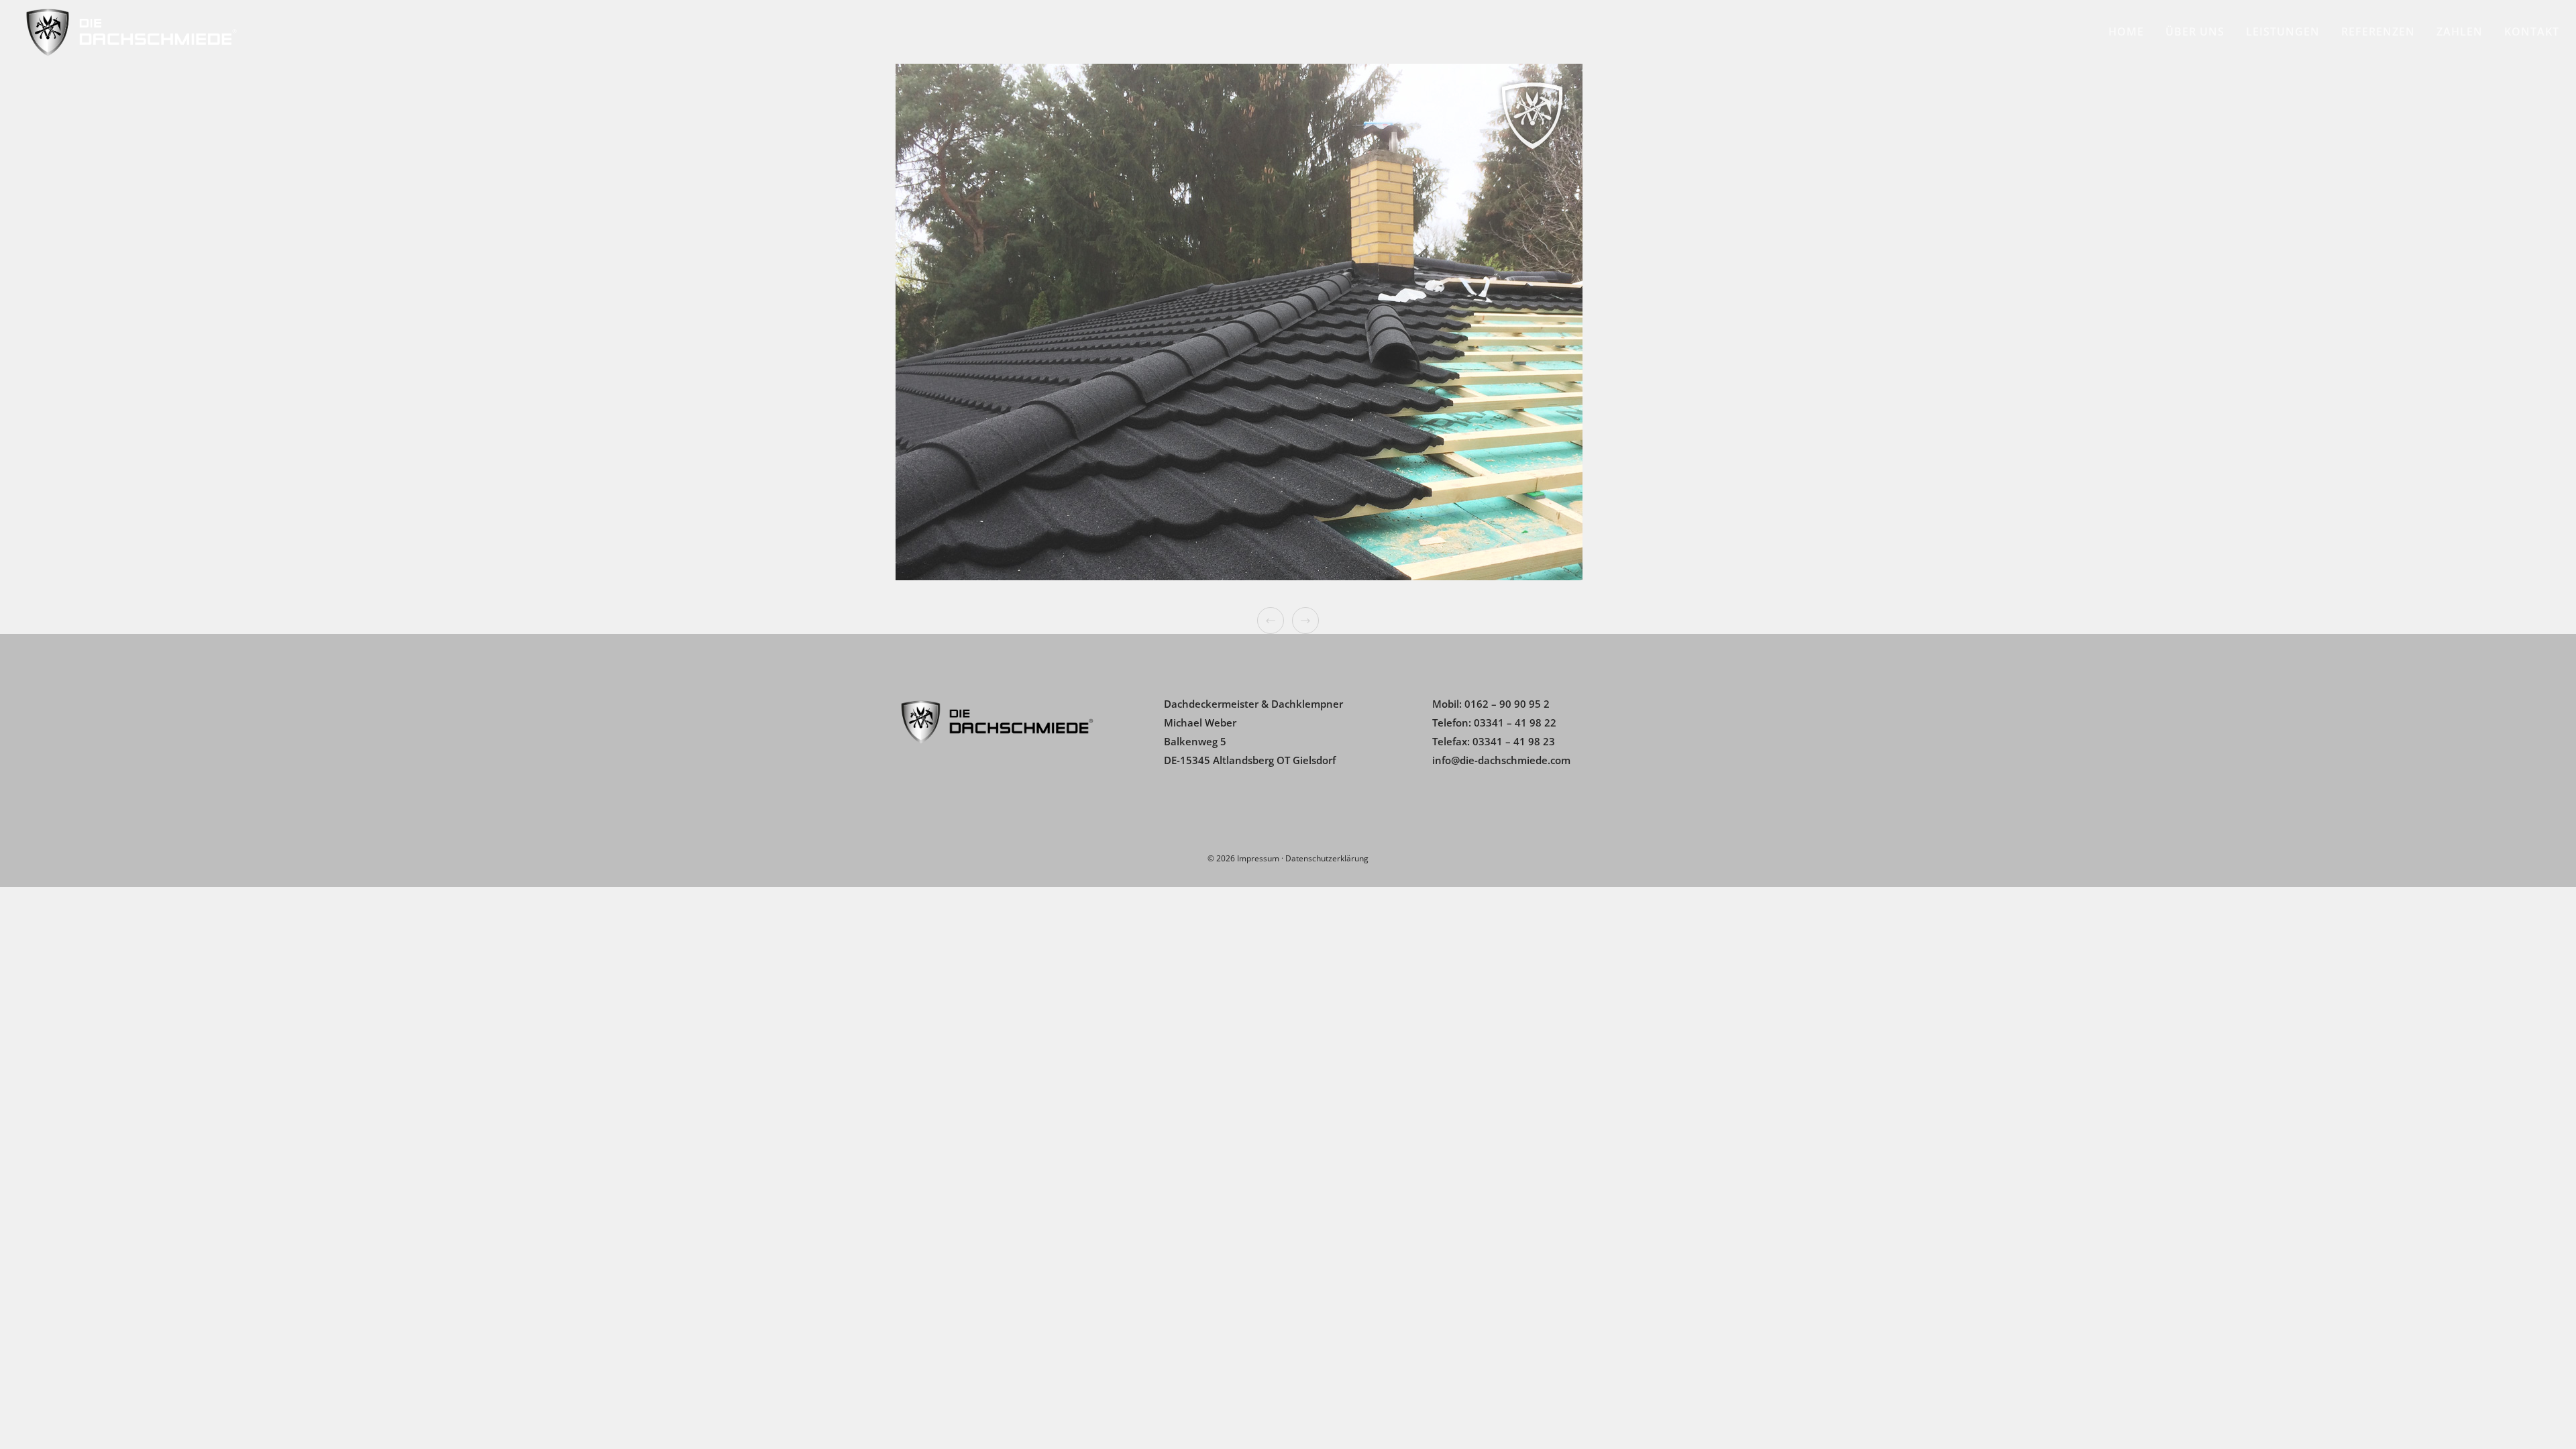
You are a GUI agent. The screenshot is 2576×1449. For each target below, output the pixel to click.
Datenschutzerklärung (1327, 858)
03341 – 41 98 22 (1515, 722)
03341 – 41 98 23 (1514, 741)
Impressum (1258, 858)
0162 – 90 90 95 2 (1507, 704)
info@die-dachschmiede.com (1501, 760)
